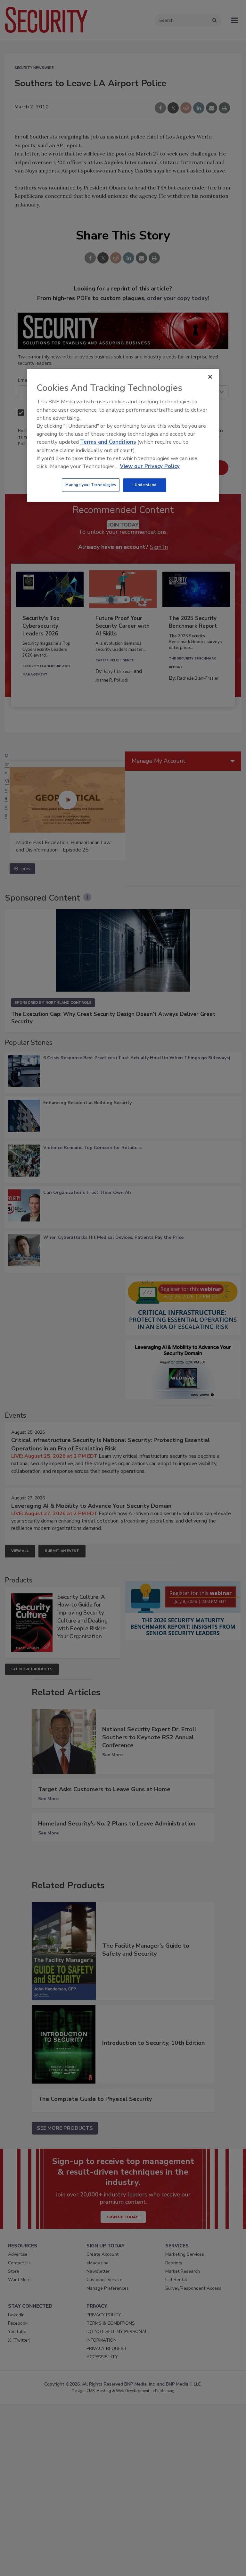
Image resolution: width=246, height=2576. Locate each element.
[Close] (210, 377)
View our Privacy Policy (150, 466)
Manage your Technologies (91, 485)
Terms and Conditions (108, 442)
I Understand (145, 485)
